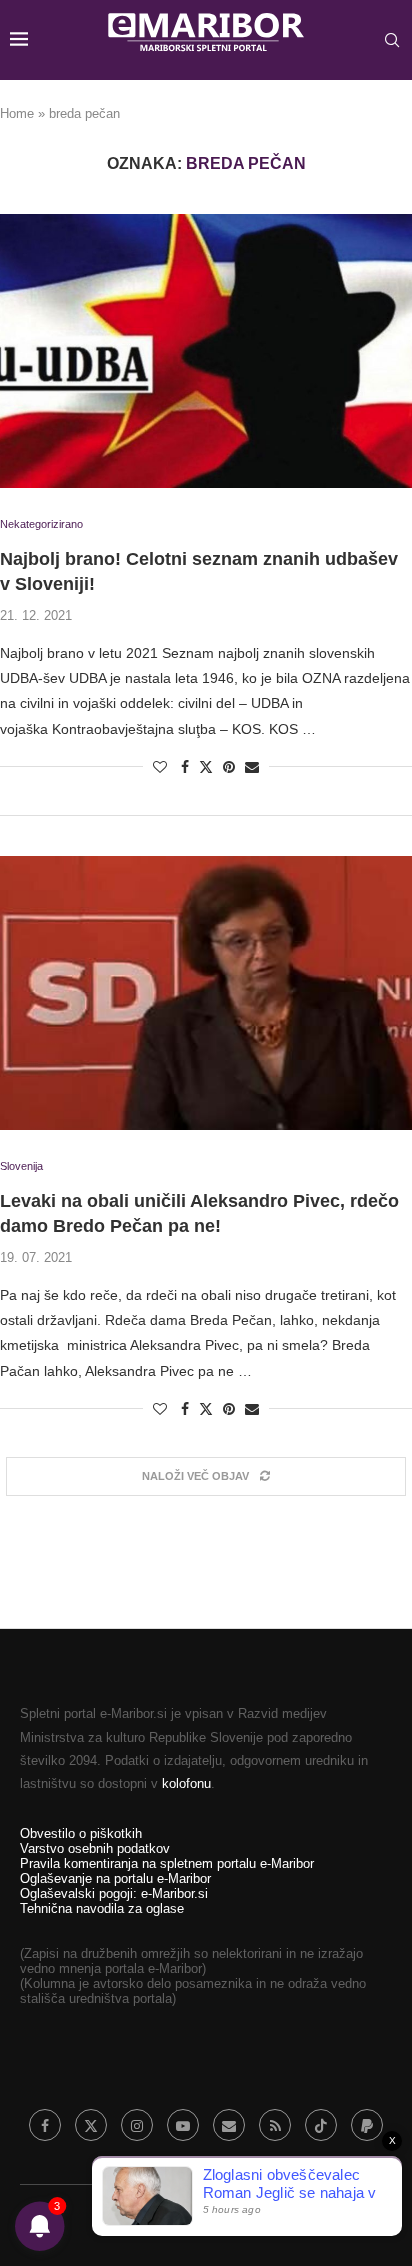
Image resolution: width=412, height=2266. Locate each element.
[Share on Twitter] (206, 766)
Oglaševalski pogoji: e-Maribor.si (114, 1893)
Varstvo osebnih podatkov (95, 1848)
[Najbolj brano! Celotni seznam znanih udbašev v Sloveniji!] (206, 351)
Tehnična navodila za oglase (102, 1908)
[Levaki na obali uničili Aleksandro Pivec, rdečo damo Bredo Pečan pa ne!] (206, 993)
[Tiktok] (321, 2125)
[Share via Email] (252, 767)
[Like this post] (160, 767)
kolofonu (186, 1783)
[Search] (392, 40)
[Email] (229, 2125)
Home (17, 113)
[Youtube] (183, 2125)
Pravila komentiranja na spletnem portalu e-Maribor (167, 1863)
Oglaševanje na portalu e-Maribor (115, 1878)
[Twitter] (91, 2125)
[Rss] (275, 2125)
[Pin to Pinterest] (229, 767)
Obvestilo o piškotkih (81, 1833)
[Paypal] (367, 2125)
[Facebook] (45, 2125)
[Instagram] (137, 2125)
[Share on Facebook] (185, 767)
